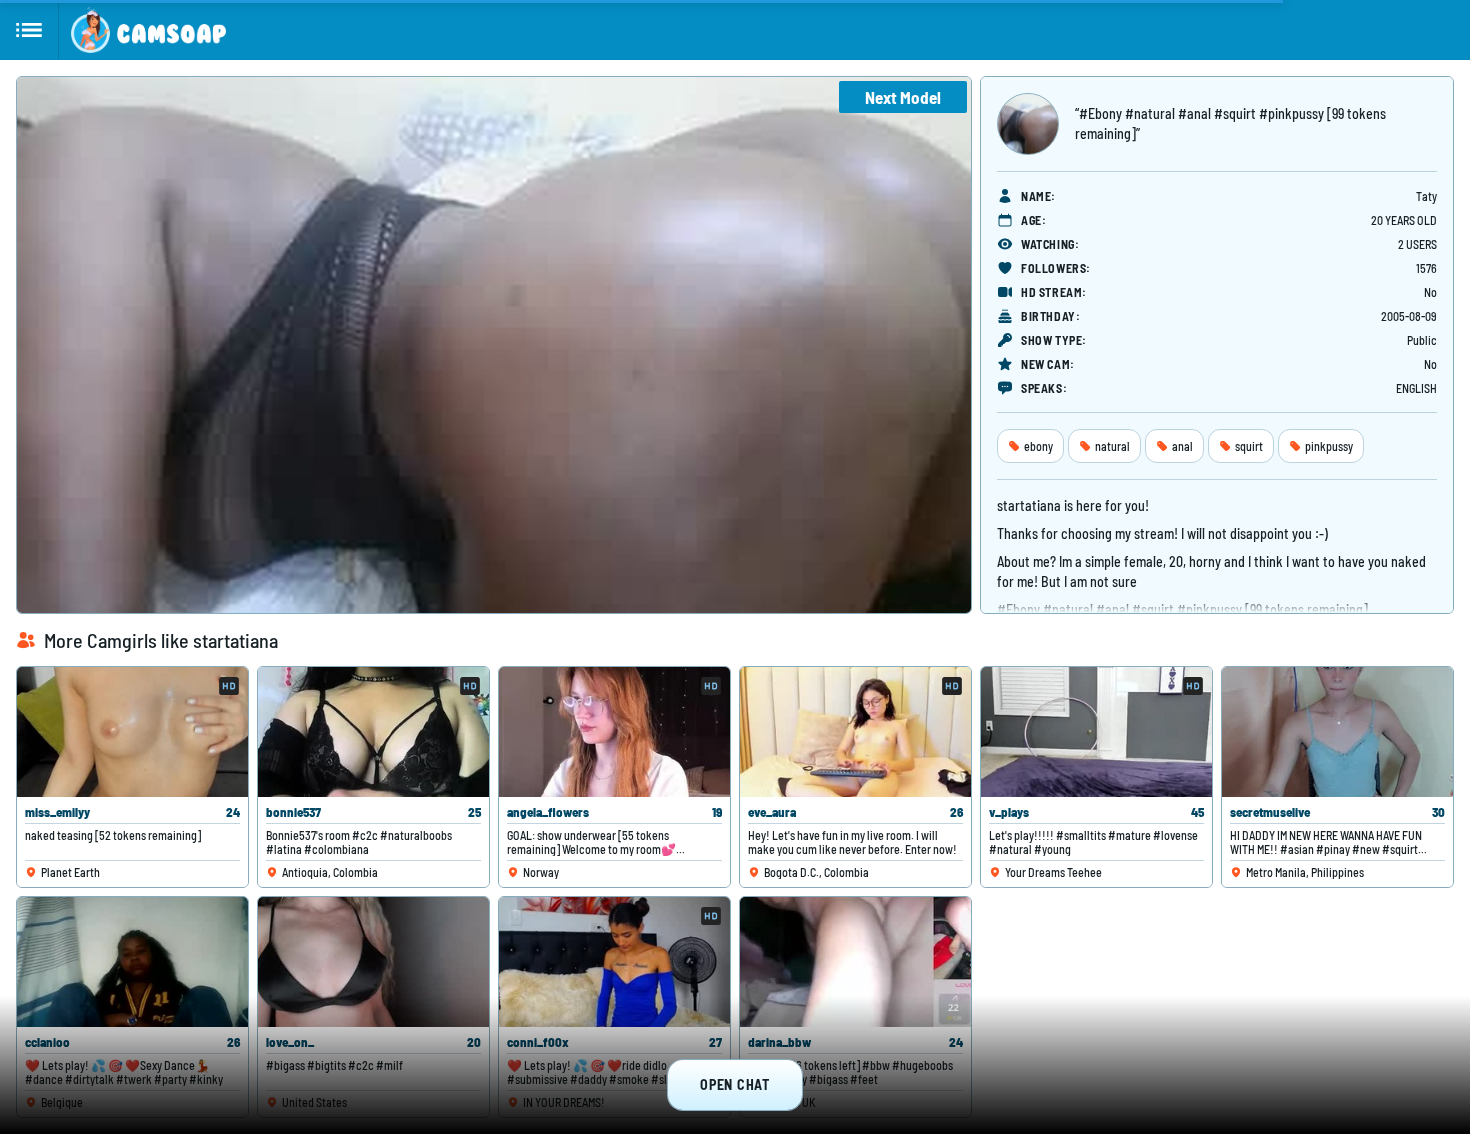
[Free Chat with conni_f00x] (614, 962)
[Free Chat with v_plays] (1096, 732)
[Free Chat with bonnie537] (373, 732)
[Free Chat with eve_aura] (855, 732)
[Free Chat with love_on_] (373, 962)
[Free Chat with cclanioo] (132, 962)
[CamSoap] (148, 30)
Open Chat (734, 1084)
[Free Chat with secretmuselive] (1337, 732)
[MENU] (29, 30)
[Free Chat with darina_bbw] (855, 962)
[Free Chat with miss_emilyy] (132, 732)
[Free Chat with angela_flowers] (614, 732)
